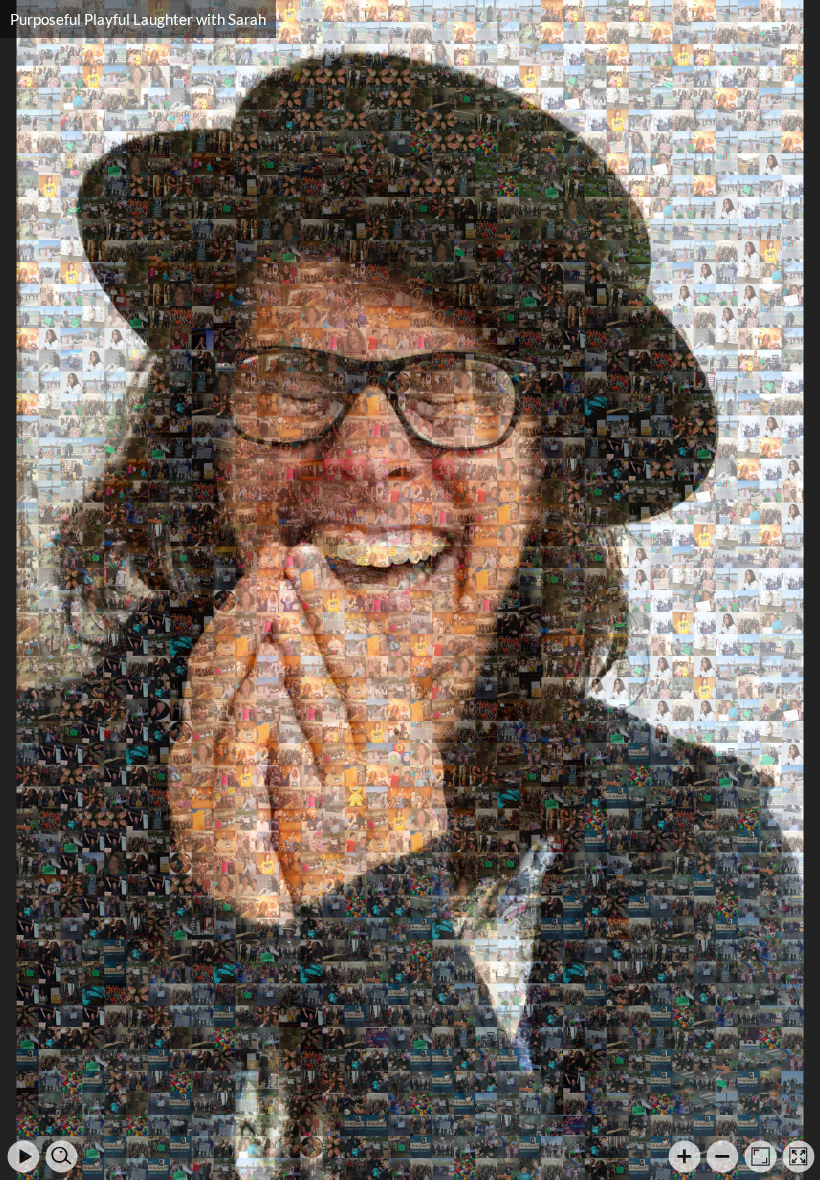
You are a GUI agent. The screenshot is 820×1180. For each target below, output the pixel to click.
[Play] (23, 1156)
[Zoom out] (722, 1156)
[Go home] (760, 1156)
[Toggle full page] (798, 1156)
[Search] (61, 1156)
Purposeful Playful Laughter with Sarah (138, 19)
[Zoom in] (684, 1156)
